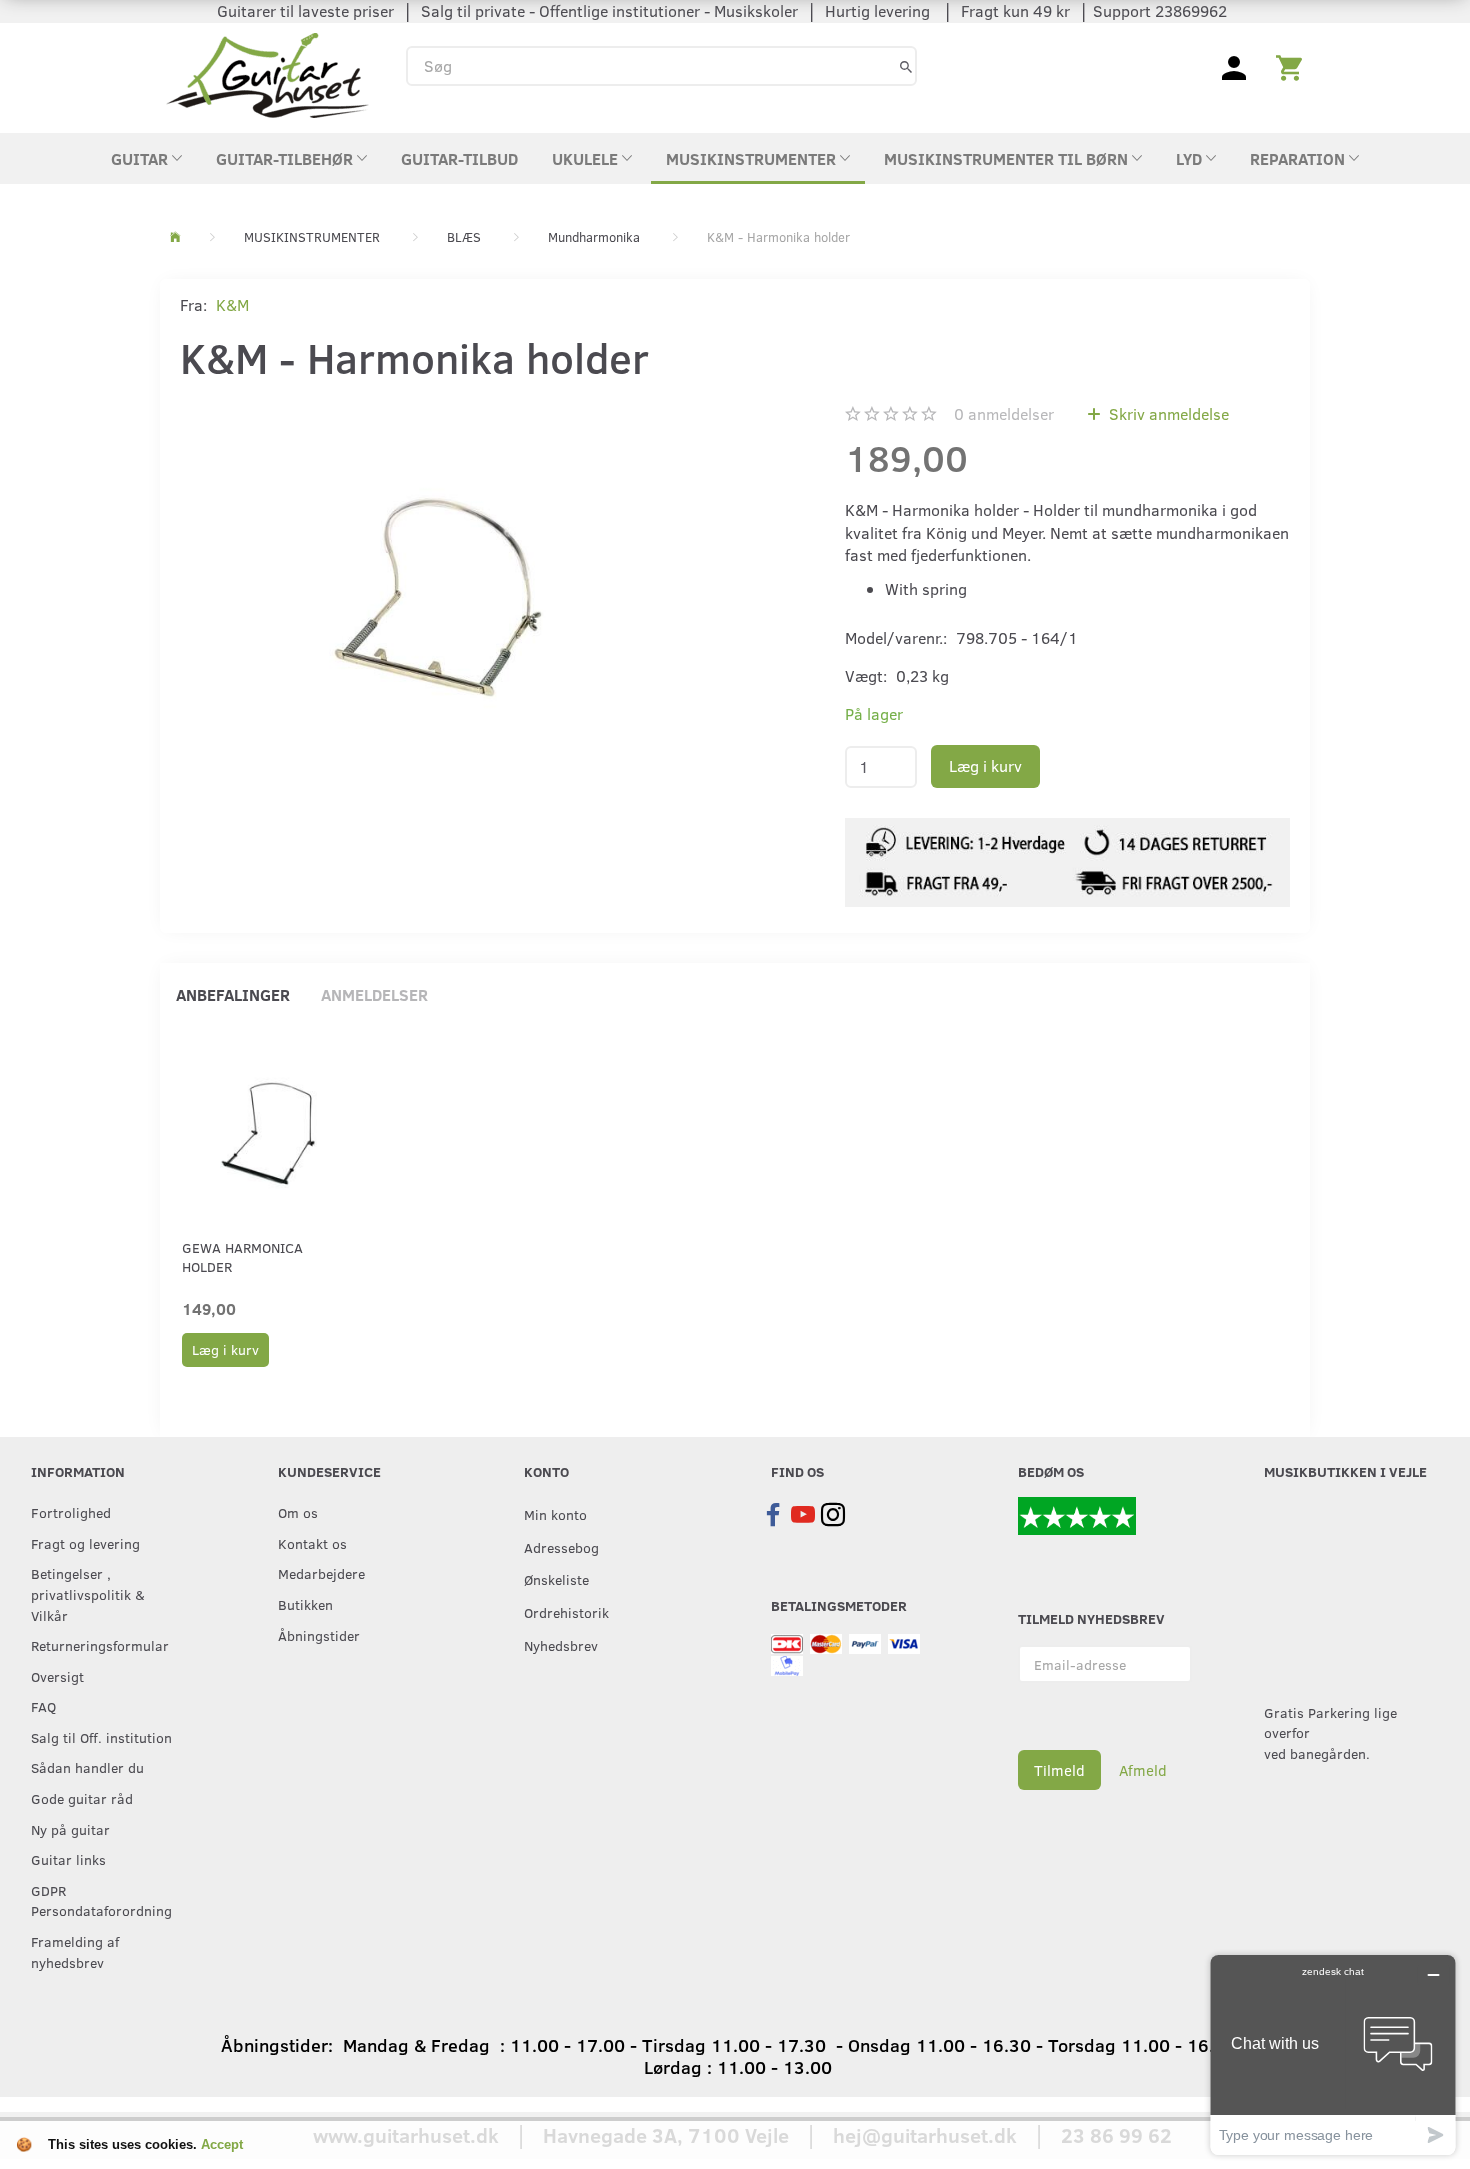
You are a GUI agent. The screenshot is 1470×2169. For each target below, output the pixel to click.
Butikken (305, 1604)
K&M (232, 304)
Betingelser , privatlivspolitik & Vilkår (88, 1593)
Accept (222, 2144)
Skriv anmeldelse (1167, 413)
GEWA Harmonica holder (242, 1257)
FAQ (43, 1706)
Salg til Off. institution (101, 1737)
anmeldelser (1004, 413)
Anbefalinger (233, 994)
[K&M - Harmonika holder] (437, 591)
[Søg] (906, 65)
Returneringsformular (100, 1645)
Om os (298, 1512)
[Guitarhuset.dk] (267, 73)
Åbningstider (319, 1635)
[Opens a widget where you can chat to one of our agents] (1333, 2054)
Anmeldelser (374, 994)
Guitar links (68, 1859)
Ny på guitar (70, 1829)
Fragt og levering (85, 1543)
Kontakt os (312, 1543)
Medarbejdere (321, 1573)
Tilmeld (1059, 1770)
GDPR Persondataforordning (101, 1900)
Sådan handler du (87, 1767)
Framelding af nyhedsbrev (75, 1951)
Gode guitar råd (82, 1798)
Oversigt (57, 1676)
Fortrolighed (71, 1512)
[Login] (1234, 66)
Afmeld (1143, 1770)
